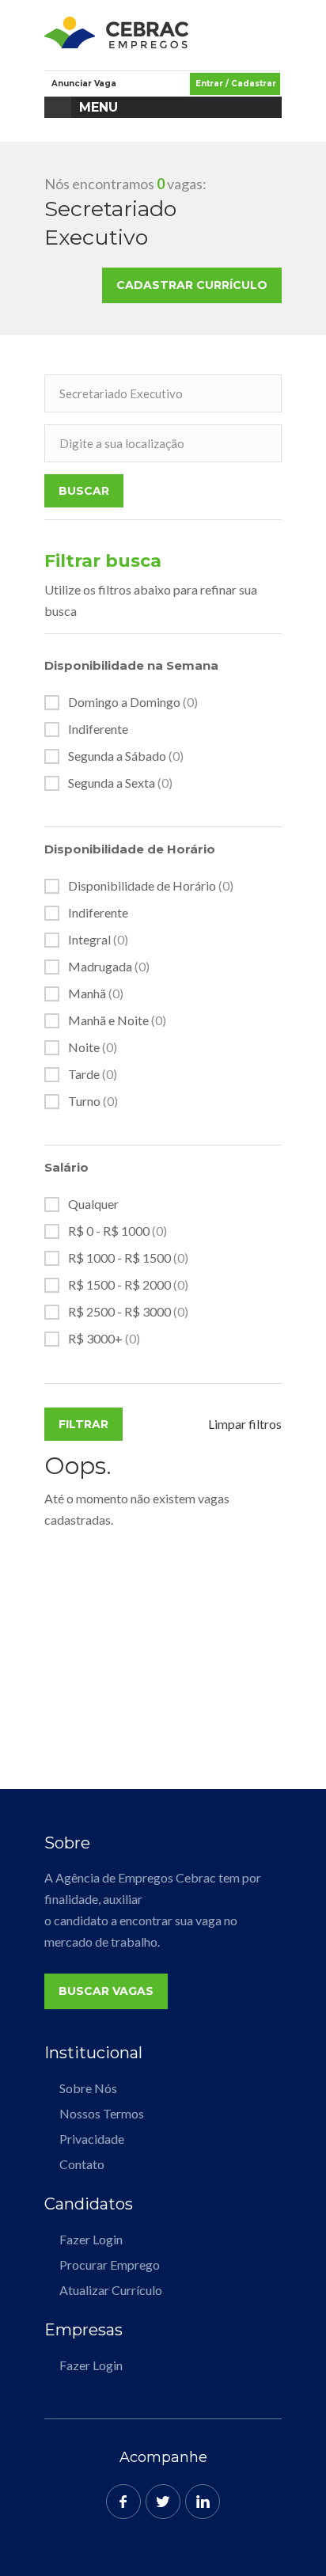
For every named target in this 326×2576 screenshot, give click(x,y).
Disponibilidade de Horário (151, 886)
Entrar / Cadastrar (236, 84)
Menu (99, 107)
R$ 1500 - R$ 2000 (128, 1285)
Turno (93, 1101)
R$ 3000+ (104, 1339)
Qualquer (93, 1204)
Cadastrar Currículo (192, 285)
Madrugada (109, 967)
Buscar (84, 491)
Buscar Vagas (106, 1991)
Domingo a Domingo (133, 702)
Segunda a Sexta (120, 783)
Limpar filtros (245, 1424)
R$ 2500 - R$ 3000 (128, 1312)
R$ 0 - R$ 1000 (118, 1231)
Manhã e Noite (117, 1020)
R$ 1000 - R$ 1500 (128, 1258)
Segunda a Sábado (126, 756)
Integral (98, 940)
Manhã (96, 994)
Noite (93, 1047)
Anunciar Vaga (84, 84)
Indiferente (98, 729)
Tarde (93, 1074)
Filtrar (83, 1424)
